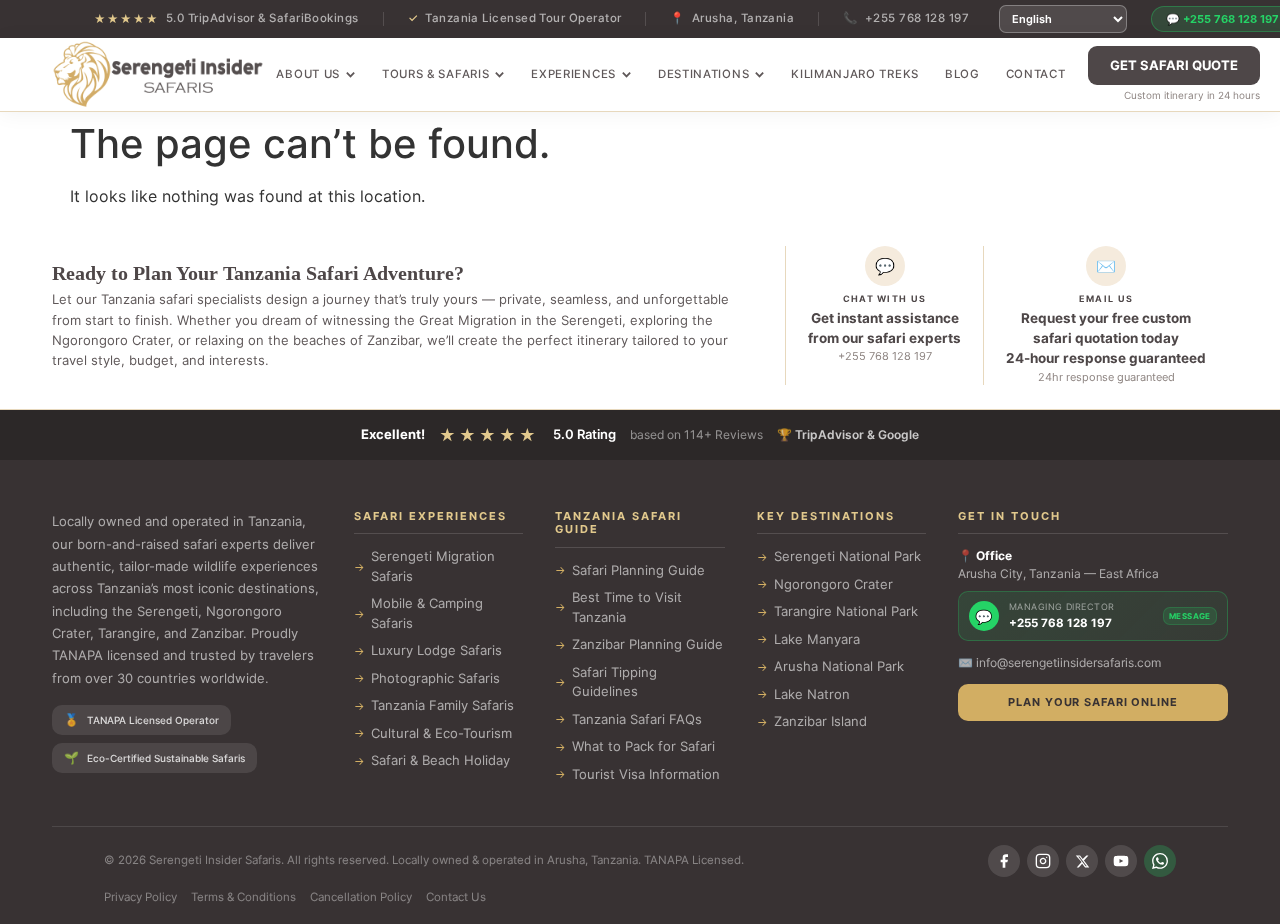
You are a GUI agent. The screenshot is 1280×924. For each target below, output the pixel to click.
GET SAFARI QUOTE (1174, 65)
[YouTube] (1121, 861)
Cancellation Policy (361, 897)
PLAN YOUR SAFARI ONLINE (1092, 702)
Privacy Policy (140, 897)
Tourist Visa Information (646, 774)
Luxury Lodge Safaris (436, 650)
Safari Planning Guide (638, 570)
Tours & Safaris (435, 74)
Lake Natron (812, 694)
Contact (1036, 74)
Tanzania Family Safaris (442, 705)
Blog (962, 74)
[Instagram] (1043, 861)
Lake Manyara (817, 639)
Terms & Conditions (243, 897)
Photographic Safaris (435, 678)
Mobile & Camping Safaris (427, 613)
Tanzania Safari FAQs (637, 719)
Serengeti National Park (847, 556)
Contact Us (456, 897)
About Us (308, 74)
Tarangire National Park (846, 611)
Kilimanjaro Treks (855, 74)
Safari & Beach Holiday (440, 760)
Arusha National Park (839, 666)
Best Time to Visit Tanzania (627, 607)
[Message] (1160, 861)
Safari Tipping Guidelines (614, 682)
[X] (1082, 861)
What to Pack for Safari (643, 746)
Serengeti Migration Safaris (433, 566)
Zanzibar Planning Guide (647, 644)
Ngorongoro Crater (833, 584)
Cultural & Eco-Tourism (441, 733)
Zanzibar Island (820, 721)
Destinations (703, 74)
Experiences (573, 74)
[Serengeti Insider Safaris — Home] (158, 75)
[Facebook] (1004, 861)
